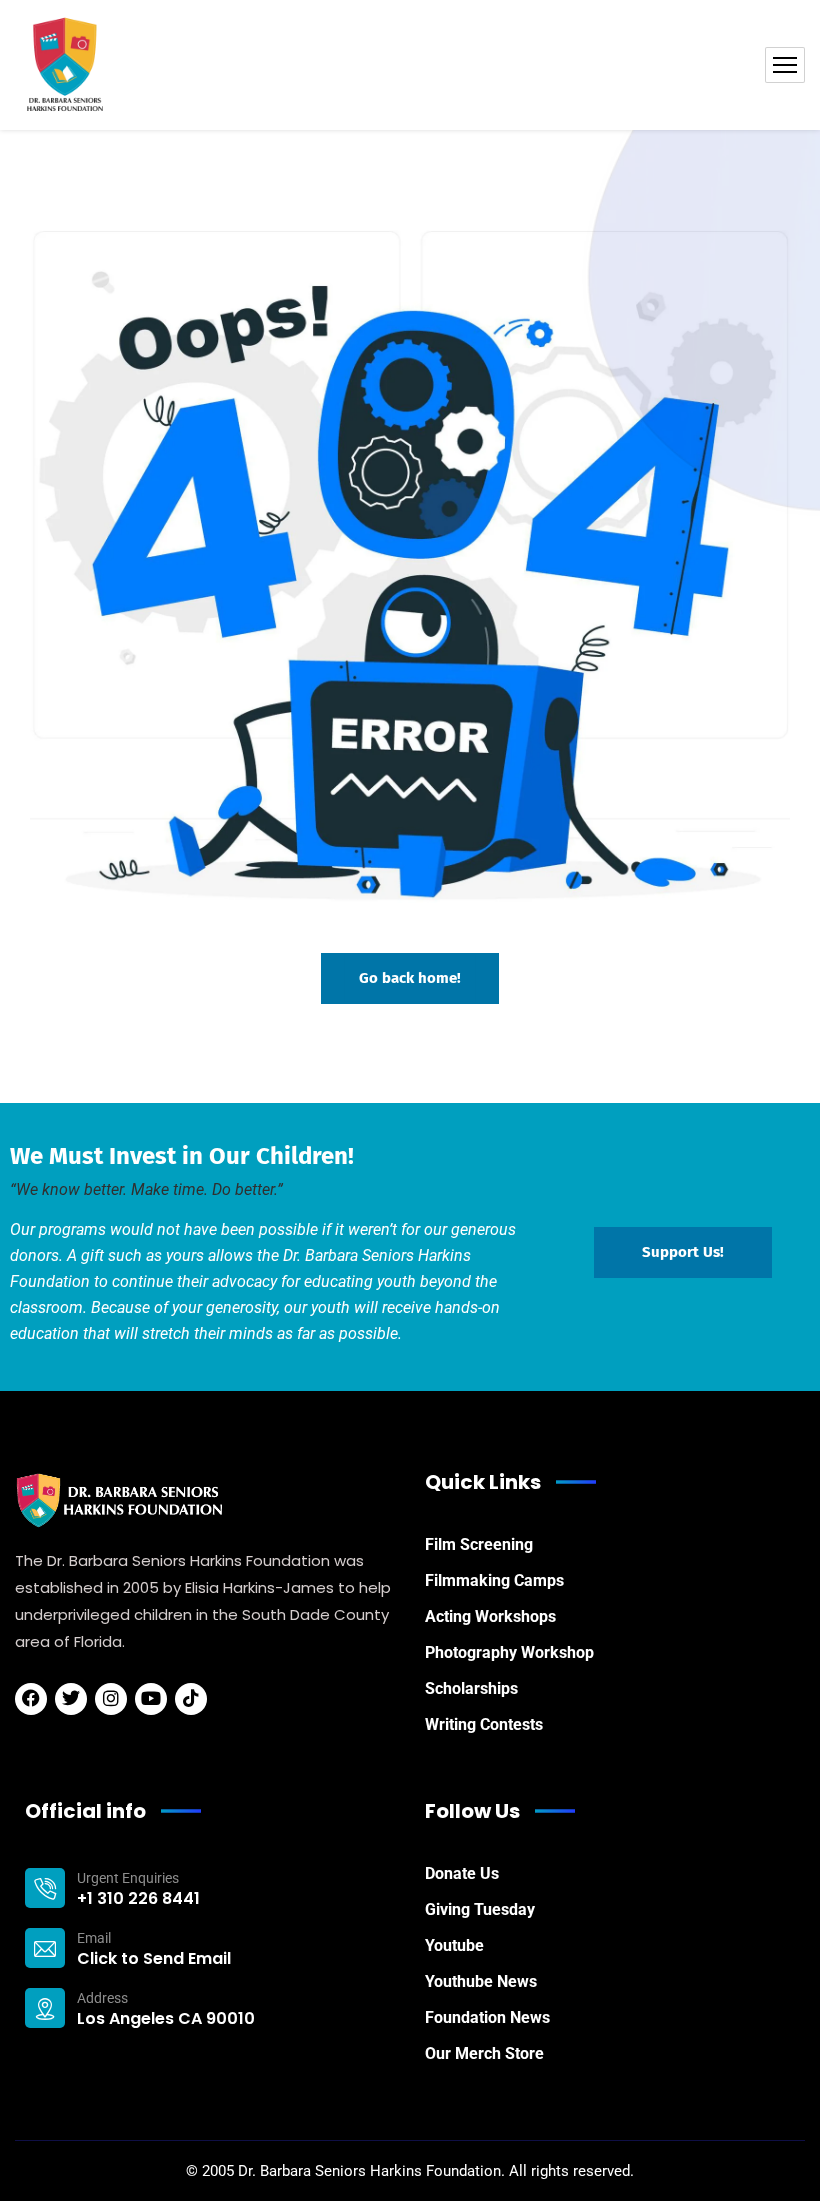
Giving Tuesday (480, 1909)
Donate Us (462, 1873)
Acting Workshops (490, 1616)
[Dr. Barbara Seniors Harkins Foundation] (65, 65)
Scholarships (471, 1688)
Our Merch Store (484, 2053)
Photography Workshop (509, 1652)
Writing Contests (484, 1724)
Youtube (454, 1945)
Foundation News (487, 2017)
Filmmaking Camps (494, 1580)
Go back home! (410, 978)
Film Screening (479, 1544)
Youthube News (481, 1981)
